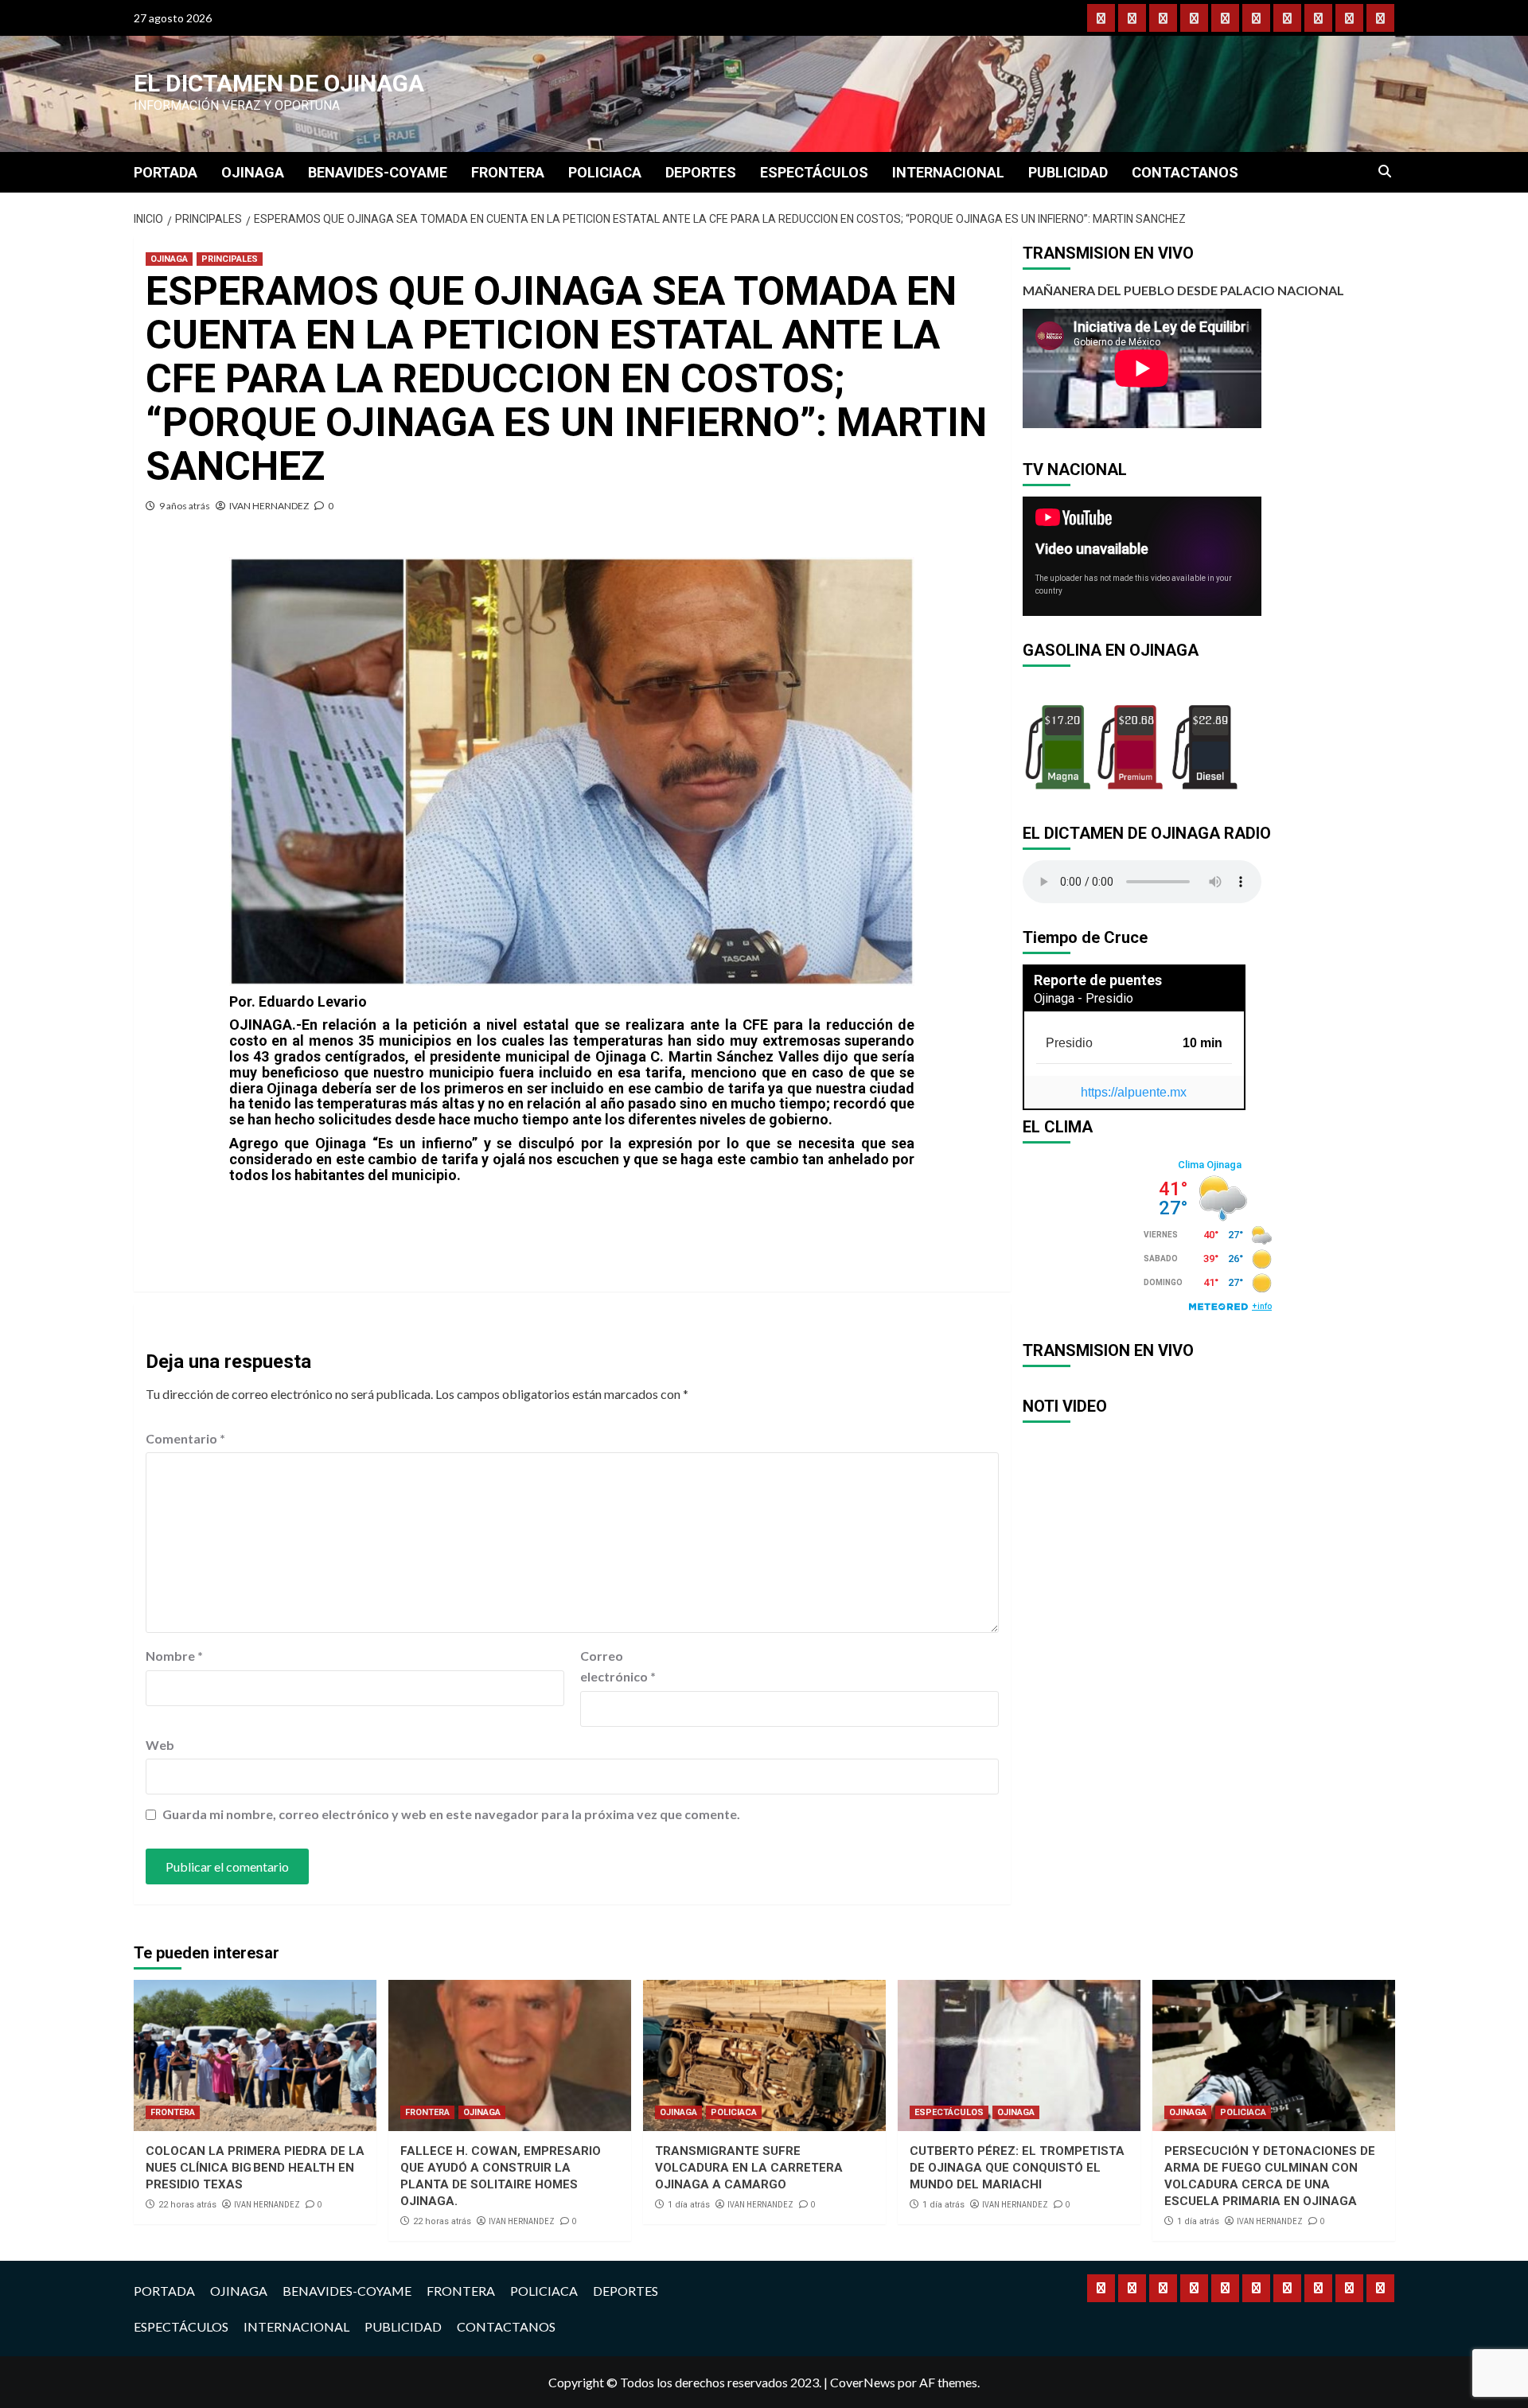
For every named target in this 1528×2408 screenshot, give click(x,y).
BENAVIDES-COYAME (378, 172)
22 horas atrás (187, 2205)
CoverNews (863, 2382)
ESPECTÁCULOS (814, 172)
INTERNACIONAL (948, 172)
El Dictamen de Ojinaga (279, 83)
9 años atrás (185, 506)
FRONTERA (508, 172)
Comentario (185, 1438)
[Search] (1385, 172)
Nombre (174, 1656)
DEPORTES (701, 172)
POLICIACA (605, 172)
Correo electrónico (618, 1666)
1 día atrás (689, 2205)
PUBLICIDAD (1068, 172)
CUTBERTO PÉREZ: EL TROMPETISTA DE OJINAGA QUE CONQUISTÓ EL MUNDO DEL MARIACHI (1017, 2168)
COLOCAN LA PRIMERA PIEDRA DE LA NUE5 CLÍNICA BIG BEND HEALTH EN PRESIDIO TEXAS (255, 2168)
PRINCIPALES (230, 259)
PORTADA (166, 172)
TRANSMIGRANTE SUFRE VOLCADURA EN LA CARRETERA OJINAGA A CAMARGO (749, 2168)
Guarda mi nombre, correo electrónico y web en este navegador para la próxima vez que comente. (451, 1814)
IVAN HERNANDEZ (269, 506)
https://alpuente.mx (1134, 1092)
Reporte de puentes (1098, 980)
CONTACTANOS (1185, 172)
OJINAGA (253, 172)
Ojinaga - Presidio (1084, 998)
